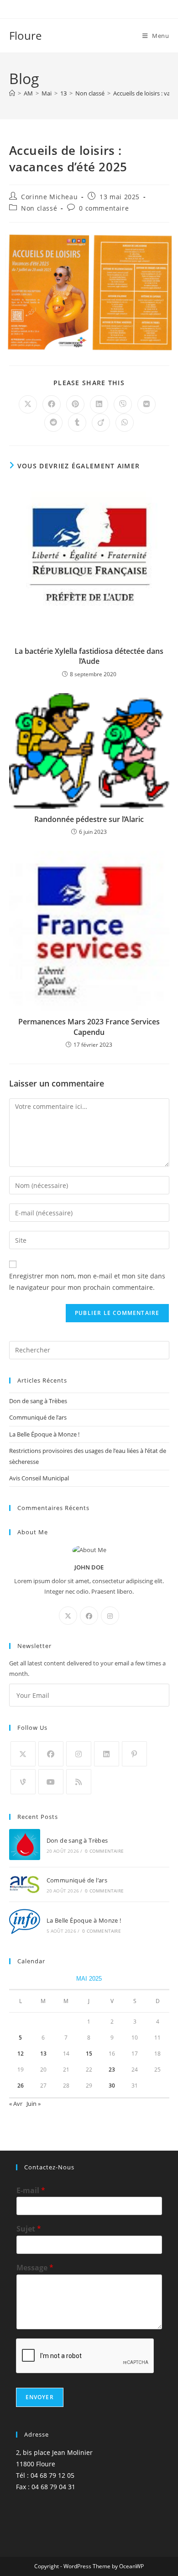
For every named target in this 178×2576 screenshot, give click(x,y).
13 (43, 2054)
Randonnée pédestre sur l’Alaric (89, 819)
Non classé (39, 208)
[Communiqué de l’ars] (25, 1884)
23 (112, 2070)
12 (21, 2054)
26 (21, 2086)
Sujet (29, 2229)
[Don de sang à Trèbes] (25, 1845)
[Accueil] (12, 93)
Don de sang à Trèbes (38, 1401)
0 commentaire (104, 208)
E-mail (31, 2191)
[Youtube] (51, 1782)
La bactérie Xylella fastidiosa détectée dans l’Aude (89, 656)
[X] (68, 1616)
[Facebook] (89, 1616)
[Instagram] (110, 1616)
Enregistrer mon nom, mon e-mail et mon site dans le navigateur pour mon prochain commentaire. (87, 1282)
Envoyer (40, 2397)
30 (112, 2086)
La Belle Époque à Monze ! (44, 1434)
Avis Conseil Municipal (39, 1478)
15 (89, 2054)
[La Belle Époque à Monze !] (25, 1924)
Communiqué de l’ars (38, 1417)
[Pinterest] (134, 1754)
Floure (25, 35)
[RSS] (79, 1782)
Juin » (34, 2104)
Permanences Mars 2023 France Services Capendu (89, 1027)
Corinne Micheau (49, 197)
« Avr (16, 2104)
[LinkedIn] (107, 1754)
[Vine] (23, 1782)
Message (35, 2268)
